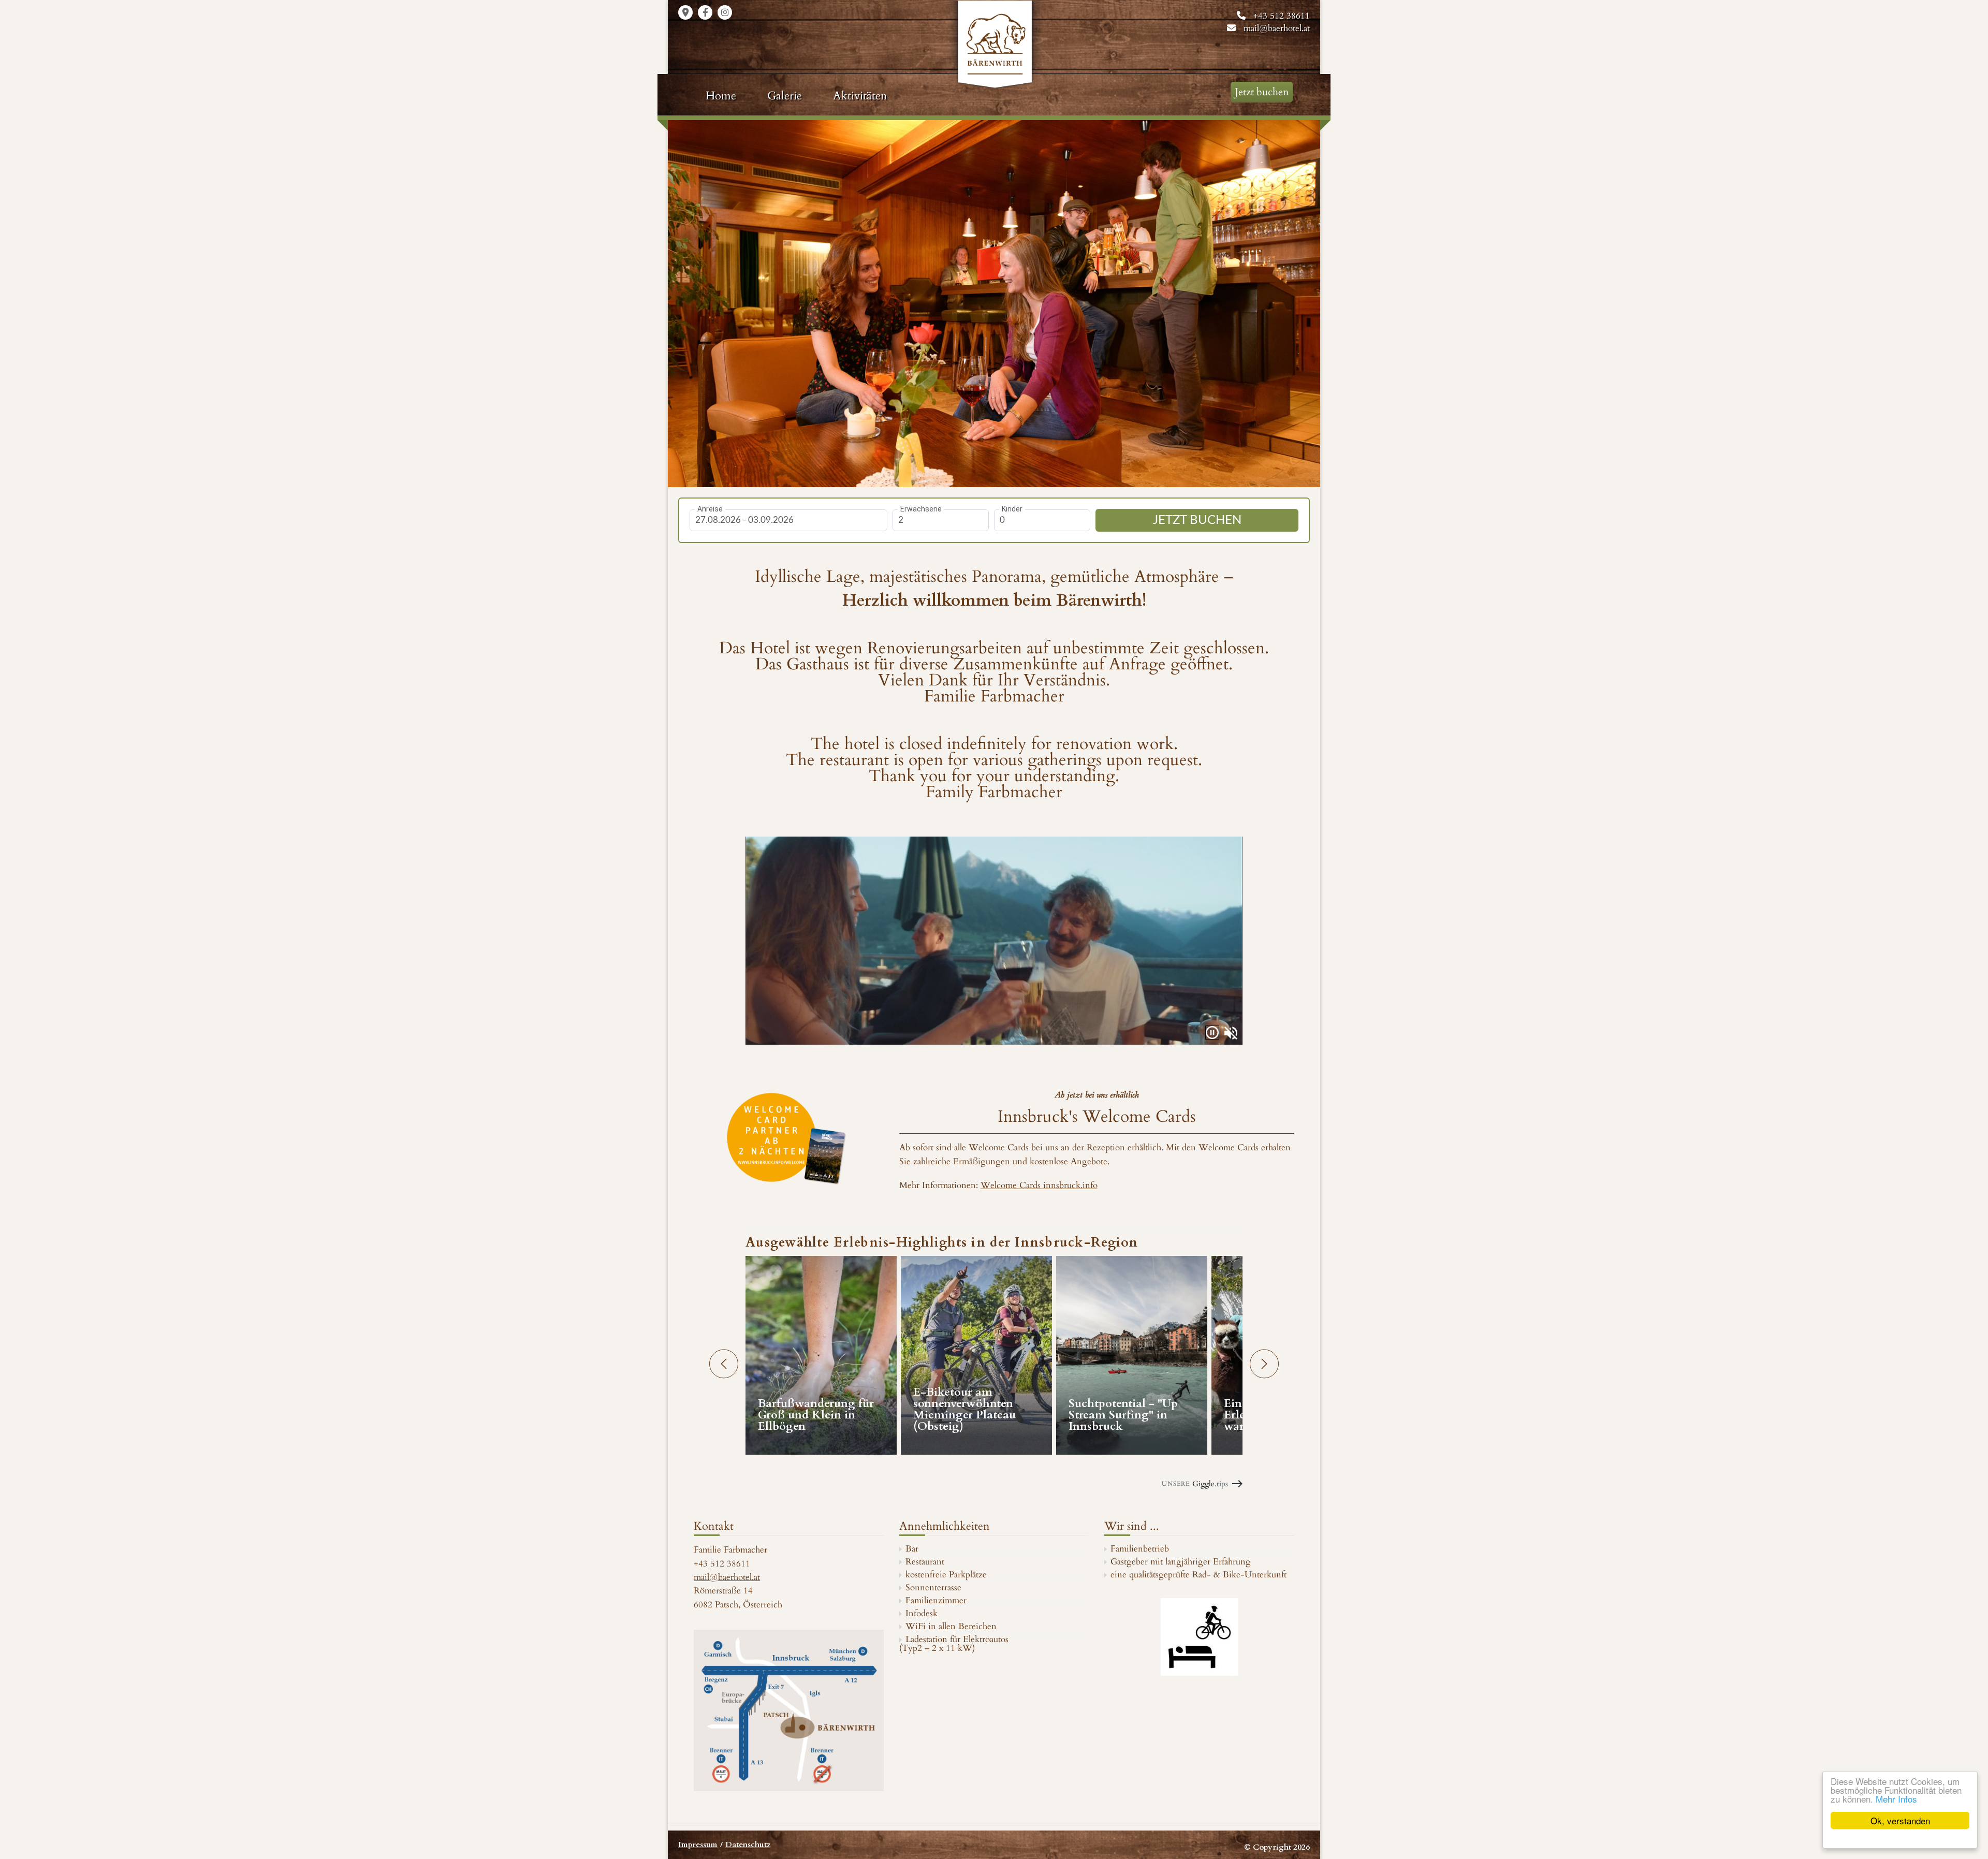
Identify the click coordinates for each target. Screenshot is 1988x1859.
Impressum (698, 1845)
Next (1308, 302)
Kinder (1012, 509)
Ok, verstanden (1900, 1820)
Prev (680, 302)
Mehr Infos (1896, 1799)
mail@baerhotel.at (1277, 28)
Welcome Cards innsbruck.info (1039, 1185)
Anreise (710, 509)
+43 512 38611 (1282, 16)
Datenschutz (748, 1845)
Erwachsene (921, 509)
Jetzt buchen (1262, 92)
